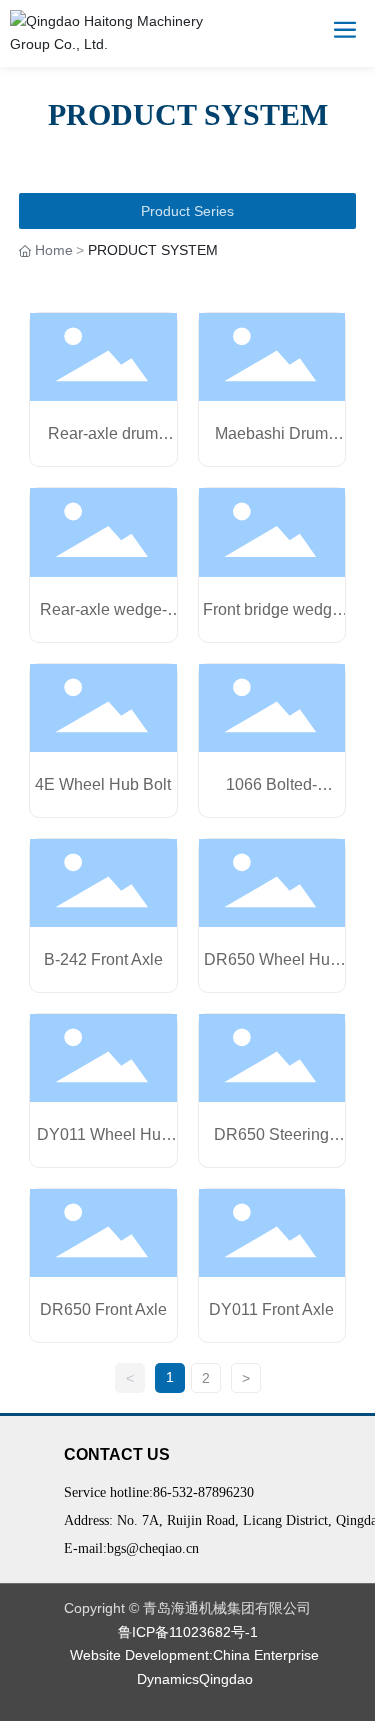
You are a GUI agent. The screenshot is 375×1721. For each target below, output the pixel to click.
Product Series (187, 211)
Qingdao (226, 1679)
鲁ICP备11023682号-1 (188, 1632)
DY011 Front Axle (271, 1309)
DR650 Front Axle (103, 1309)
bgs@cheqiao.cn (153, 1548)
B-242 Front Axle (103, 959)
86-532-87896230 (203, 1492)
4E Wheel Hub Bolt (103, 784)
